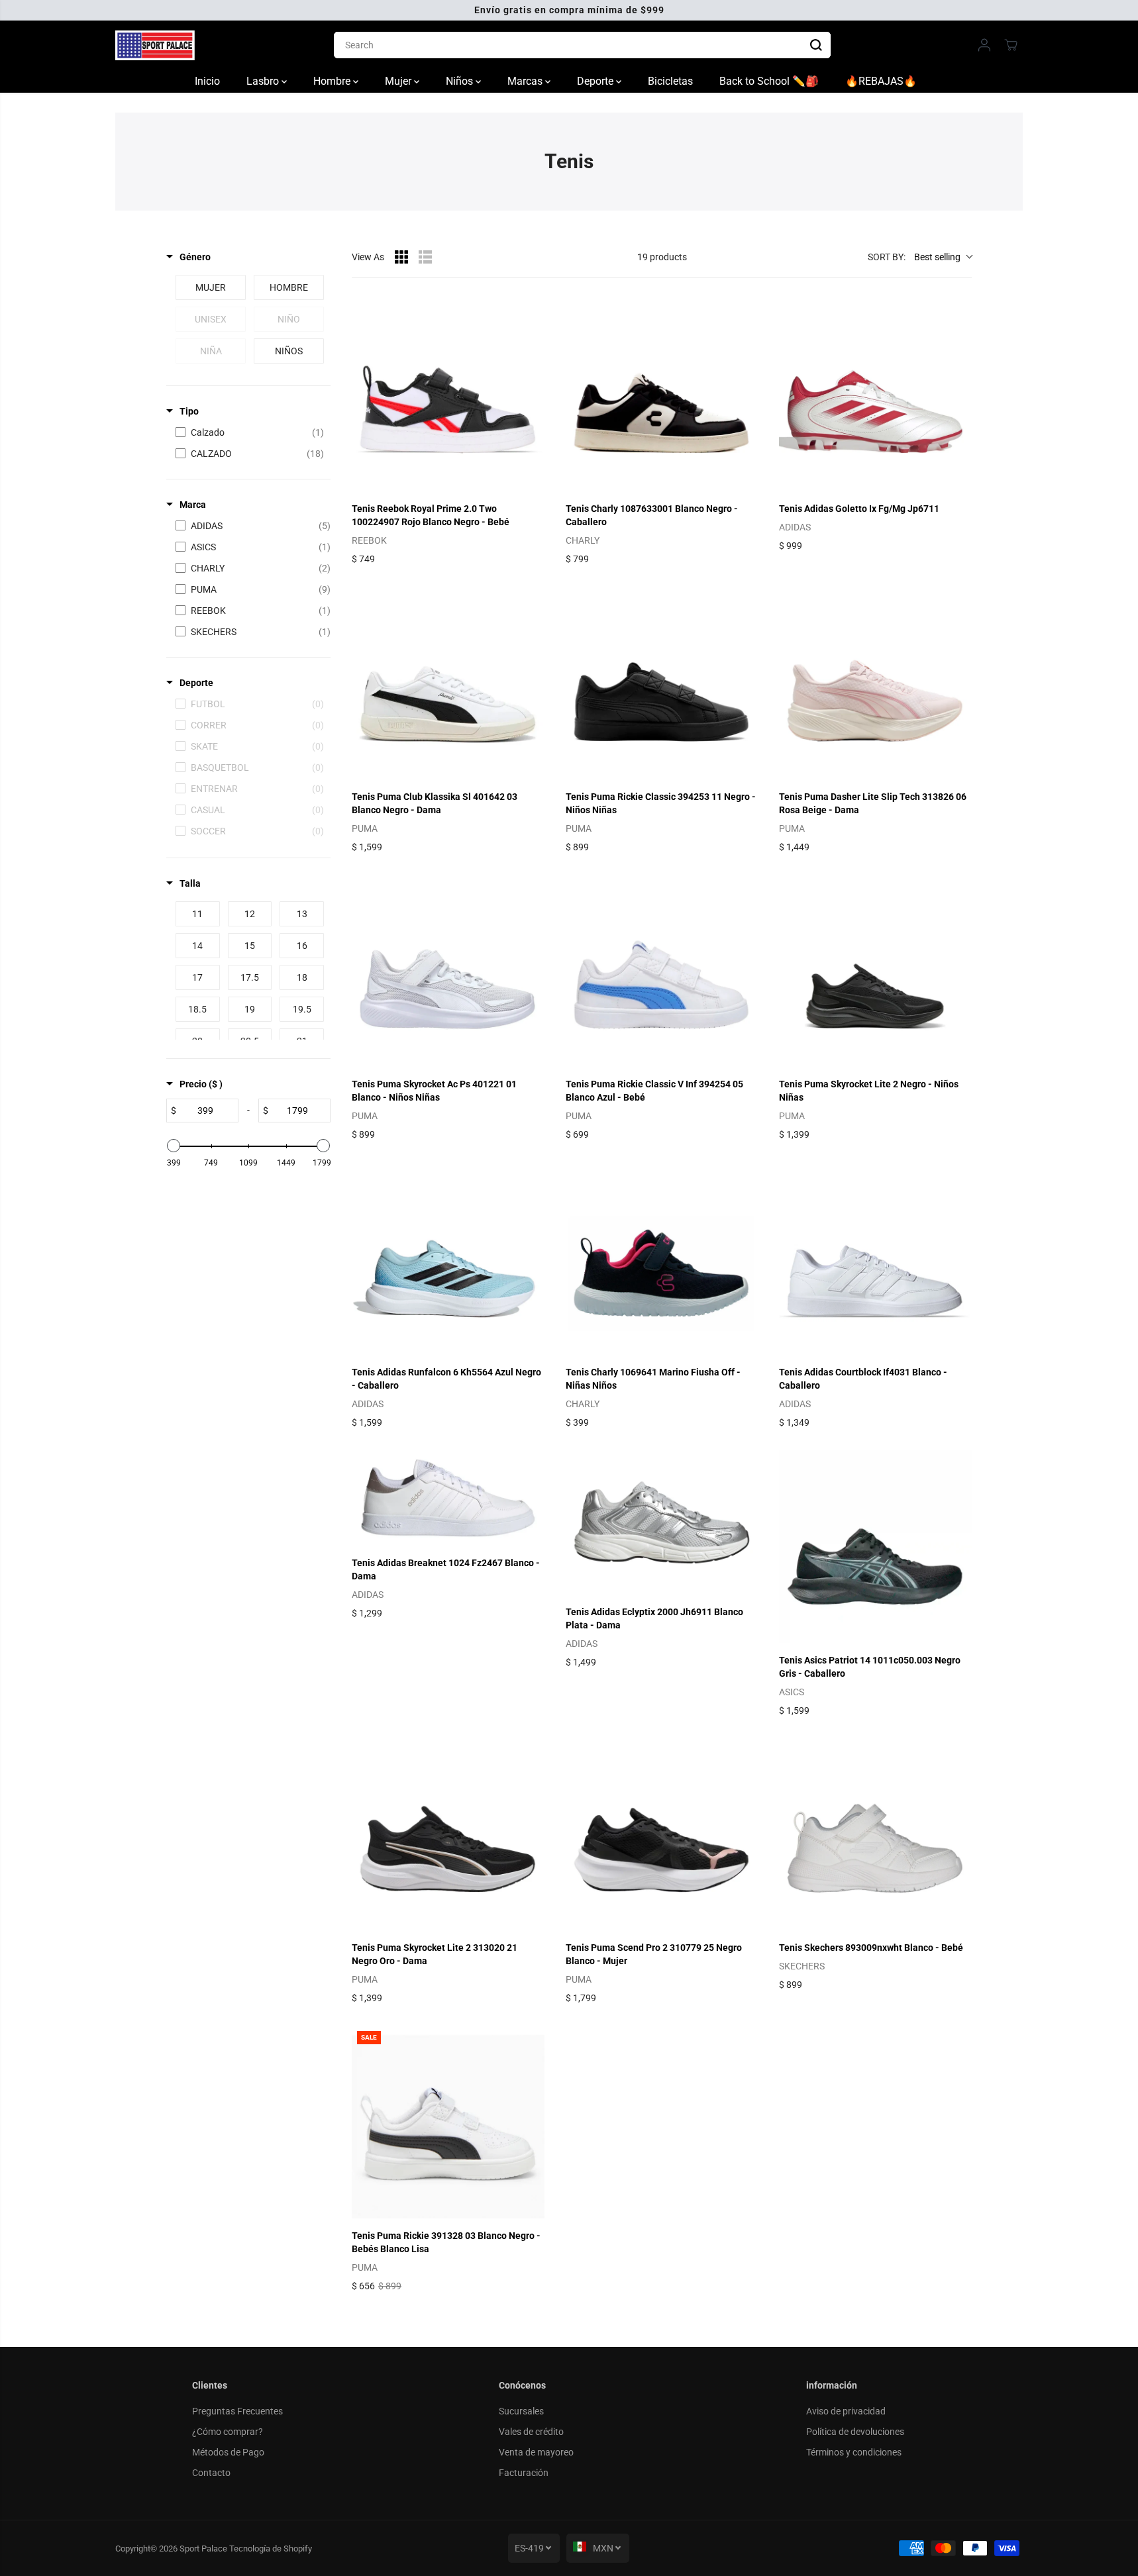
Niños (461, 81)
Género (195, 257)
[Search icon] (816, 45)
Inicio (207, 81)
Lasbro (264, 81)
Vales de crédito (531, 2432)
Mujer (399, 81)
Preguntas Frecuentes (237, 2411)
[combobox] (582, 45)
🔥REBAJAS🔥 (881, 81)
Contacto (211, 2473)
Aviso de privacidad (846, 2411)
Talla (190, 883)
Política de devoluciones (855, 2432)
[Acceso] (984, 45)
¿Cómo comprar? (228, 2432)
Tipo (189, 411)
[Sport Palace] (155, 45)
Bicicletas (670, 81)
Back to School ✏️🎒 (769, 81)
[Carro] (1011, 45)
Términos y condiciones (854, 2452)
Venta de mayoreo (536, 2452)
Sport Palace (203, 2549)
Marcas (526, 81)
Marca (193, 505)
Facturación (524, 2473)
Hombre (333, 81)
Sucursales (521, 2411)
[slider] (174, 1146)
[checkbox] (211, 287)
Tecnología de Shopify (271, 2549)
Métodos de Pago (228, 2452)
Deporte (596, 81)
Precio (201, 1084)
